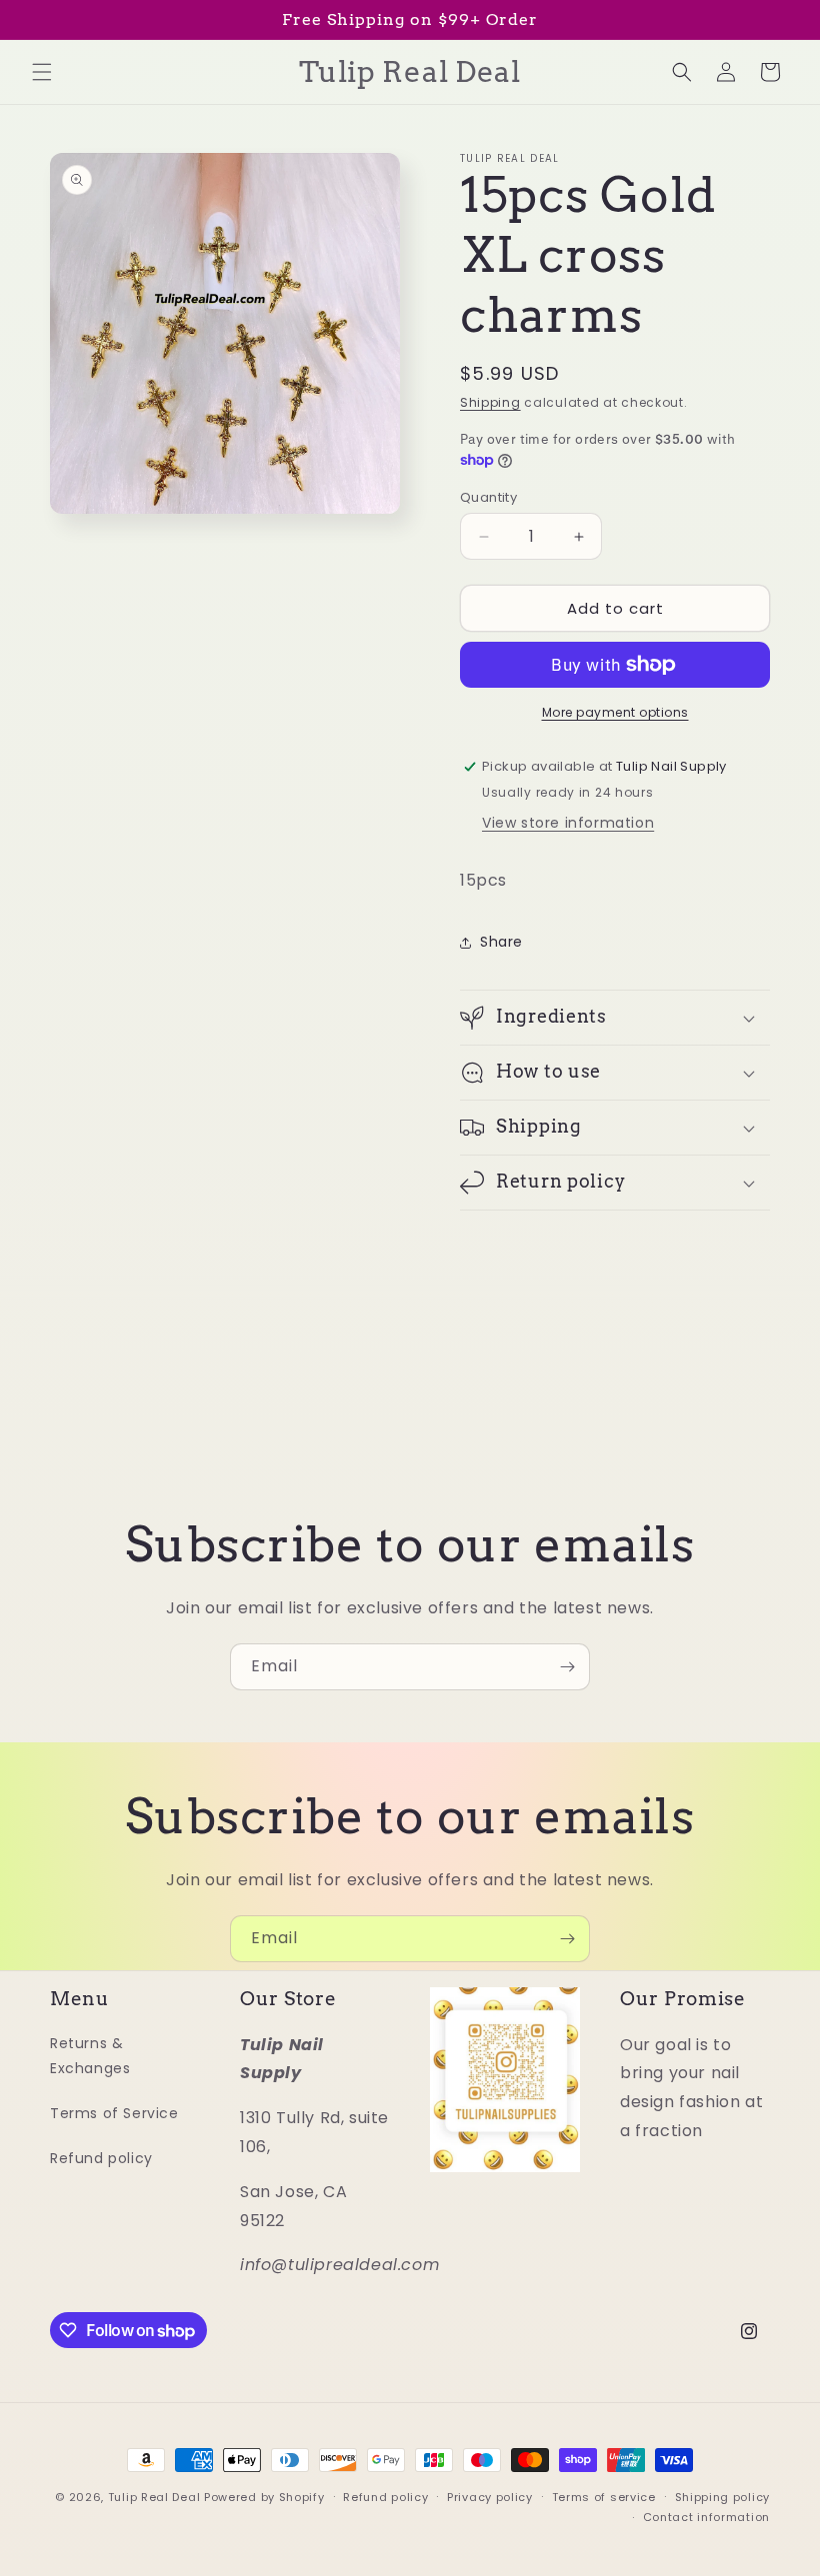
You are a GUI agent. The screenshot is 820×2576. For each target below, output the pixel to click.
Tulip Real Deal (154, 2497)
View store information (568, 823)
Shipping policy (723, 2497)
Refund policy (101, 2158)
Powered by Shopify (264, 2497)
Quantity (488, 497)
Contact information (706, 2517)
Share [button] (501, 942)
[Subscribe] (567, 1667)
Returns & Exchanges (90, 2056)
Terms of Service (114, 2113)
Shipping (490, 402)
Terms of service (604, 2497)
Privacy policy (490, 2497)
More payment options (615, 712)
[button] (42, 72)
